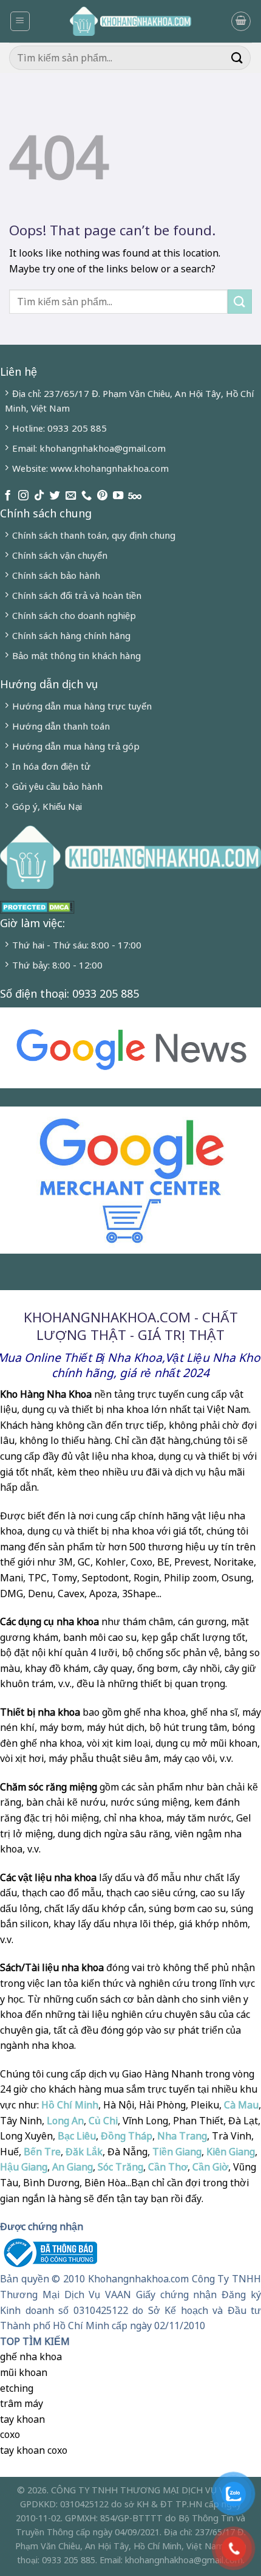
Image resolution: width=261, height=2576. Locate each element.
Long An (65, 2121)
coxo (10, 2434)
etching (17, 2388)
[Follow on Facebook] (8, 496)
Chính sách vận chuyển (60, 555)
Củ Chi (103, 2121)
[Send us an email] (71, 496)
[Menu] (20, 21)
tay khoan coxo (34, 2450)
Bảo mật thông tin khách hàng (76, 655)
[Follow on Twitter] (55, 496)
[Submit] (237, 57)
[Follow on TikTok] (39, 496)
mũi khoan (24, 2372)
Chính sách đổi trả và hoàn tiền (77, 595)
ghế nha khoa (31, 2357)
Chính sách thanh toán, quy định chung (94, 535)
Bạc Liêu (77, 2136)
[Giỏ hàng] (241, 21)
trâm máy (22, 2403)
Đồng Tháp (127, 2136)
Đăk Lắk (84, 2152)
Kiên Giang (231, 2152)
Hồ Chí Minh (69, 2105)
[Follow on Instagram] (23, 496)
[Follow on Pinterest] (102, 496)
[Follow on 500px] (135, 496)
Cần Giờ (210, 2167)
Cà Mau (241, 2105)
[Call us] (86, 496)
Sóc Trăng (120, 2167)
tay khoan (22, 2419)
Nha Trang (182, 2136)
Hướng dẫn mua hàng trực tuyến (82, 706)
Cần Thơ (168, 2167)
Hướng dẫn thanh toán (61, 726)
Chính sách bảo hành (56, 575)
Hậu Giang (24, 2167)
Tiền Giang (177, 2152)
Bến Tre (42, 2152)
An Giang (73, 2167)
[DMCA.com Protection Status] (37, 906)
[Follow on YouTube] (118, 496)
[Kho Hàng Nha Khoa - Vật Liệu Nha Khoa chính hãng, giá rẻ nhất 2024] (130, 21)
